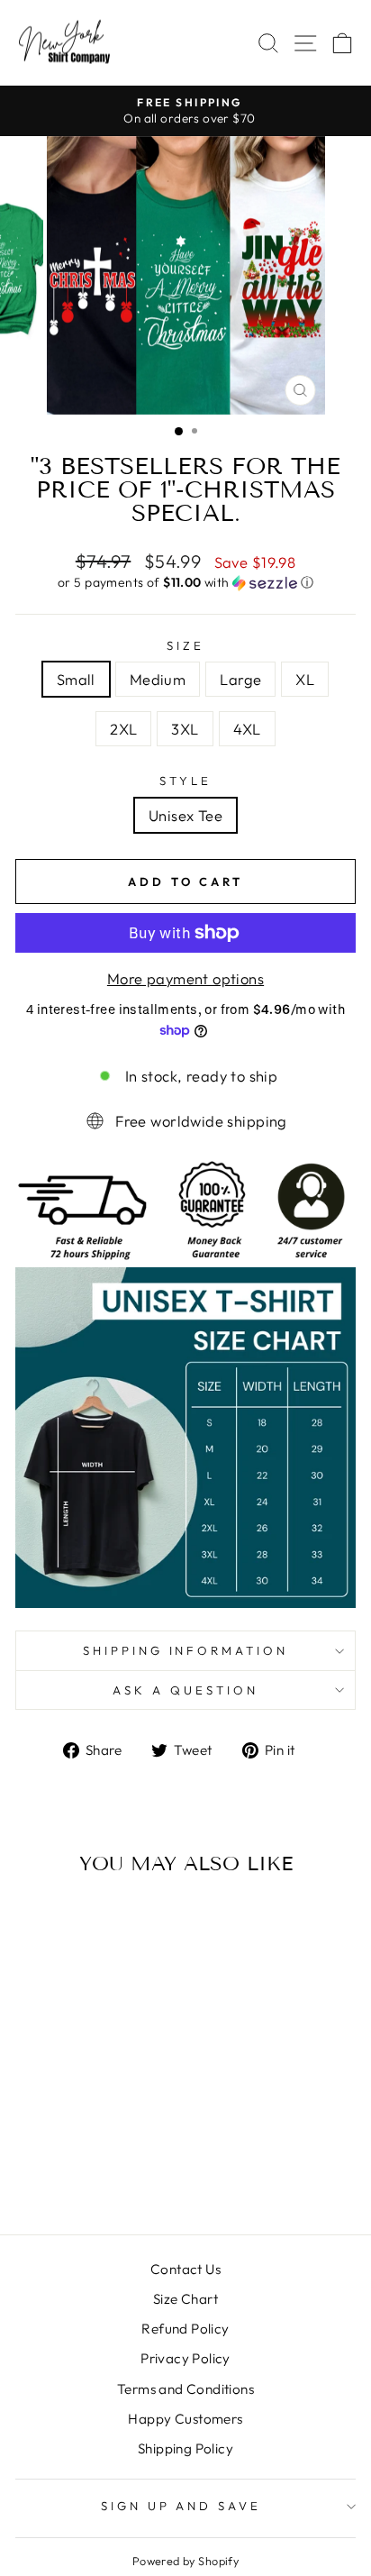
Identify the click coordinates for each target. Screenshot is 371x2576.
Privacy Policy (185, 2358)
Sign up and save (181, 2506)
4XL (247, 729)
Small (76, 679)
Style (185, 781)
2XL (123, 729)
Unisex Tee (185, 815)
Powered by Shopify (185, 2561)
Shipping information (186, 1650)
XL (305, 679)
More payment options (185, 978)
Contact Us (185, 2269)
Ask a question (185, 1690)
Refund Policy (185, 2329)
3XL (185, 729)
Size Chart (185, 2299)
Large (240, 679)
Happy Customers (185, 2419)
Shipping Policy (185, 2448)
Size (185, 645)
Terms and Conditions (185, 2389)
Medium (158, 679)
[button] (185, 583)
